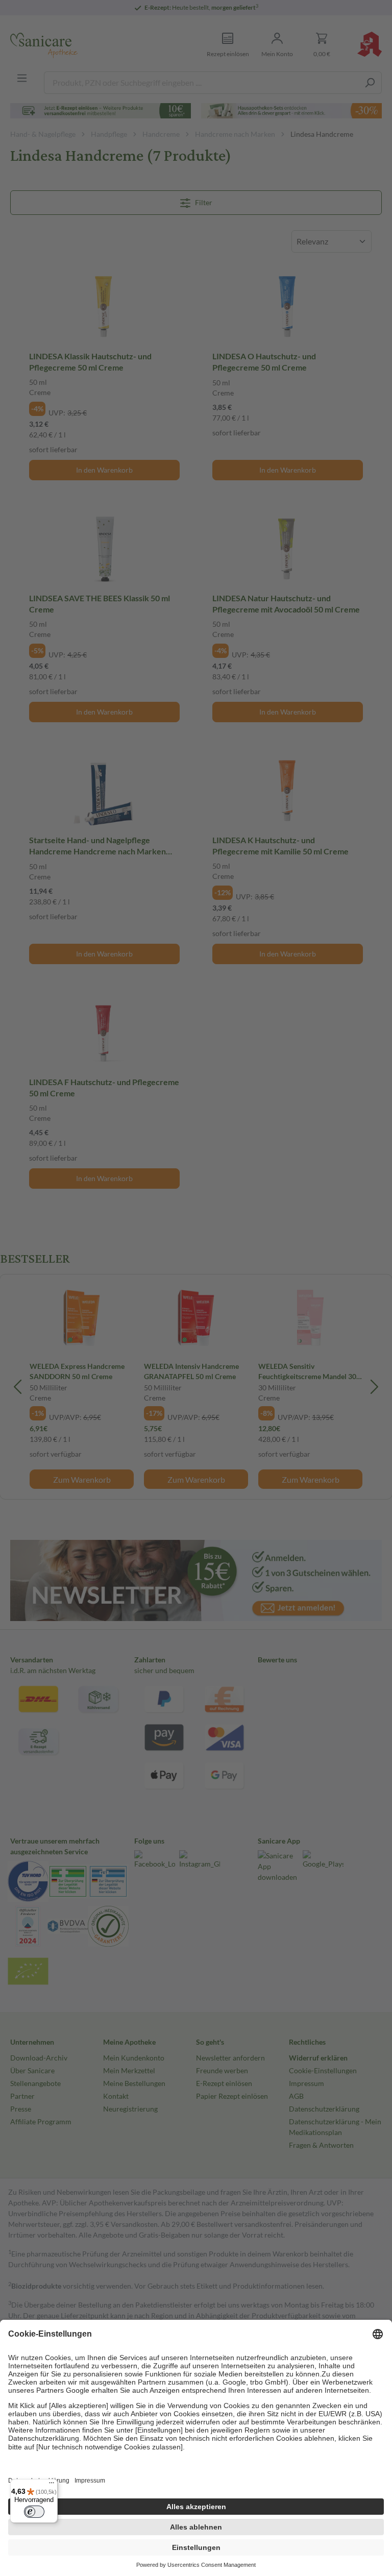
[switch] (34, 2512)
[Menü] (52, 2485)
